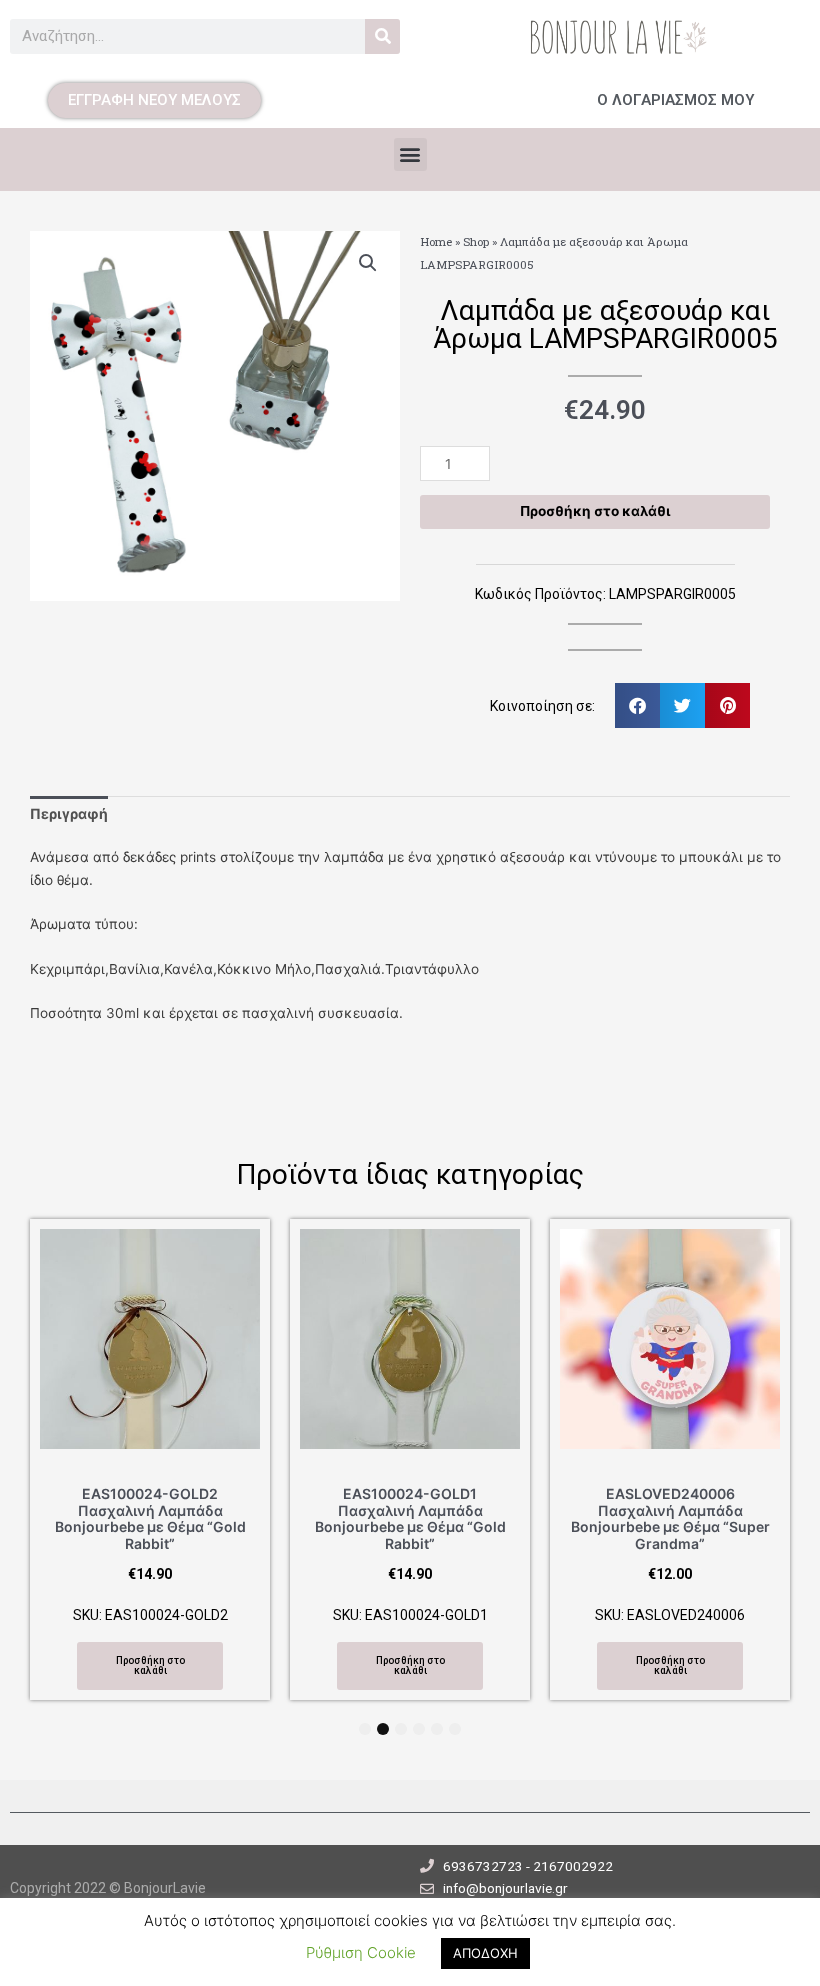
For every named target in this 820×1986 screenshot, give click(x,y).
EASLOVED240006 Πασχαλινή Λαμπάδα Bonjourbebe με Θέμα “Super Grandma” (670, 1518)
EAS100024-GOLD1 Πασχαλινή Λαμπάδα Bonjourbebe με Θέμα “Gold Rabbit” (410, 1518)
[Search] (382, 36)
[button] (410, 154)
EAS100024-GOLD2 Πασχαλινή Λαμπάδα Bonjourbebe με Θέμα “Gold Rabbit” (150, 1518)
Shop (476, 241)
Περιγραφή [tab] (69, 813)
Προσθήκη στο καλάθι (595, 511)
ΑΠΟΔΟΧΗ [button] (485, 1953)
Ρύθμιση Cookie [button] (361, 1952)
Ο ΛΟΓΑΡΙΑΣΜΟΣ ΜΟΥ (676, 100)
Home (436, 241)
